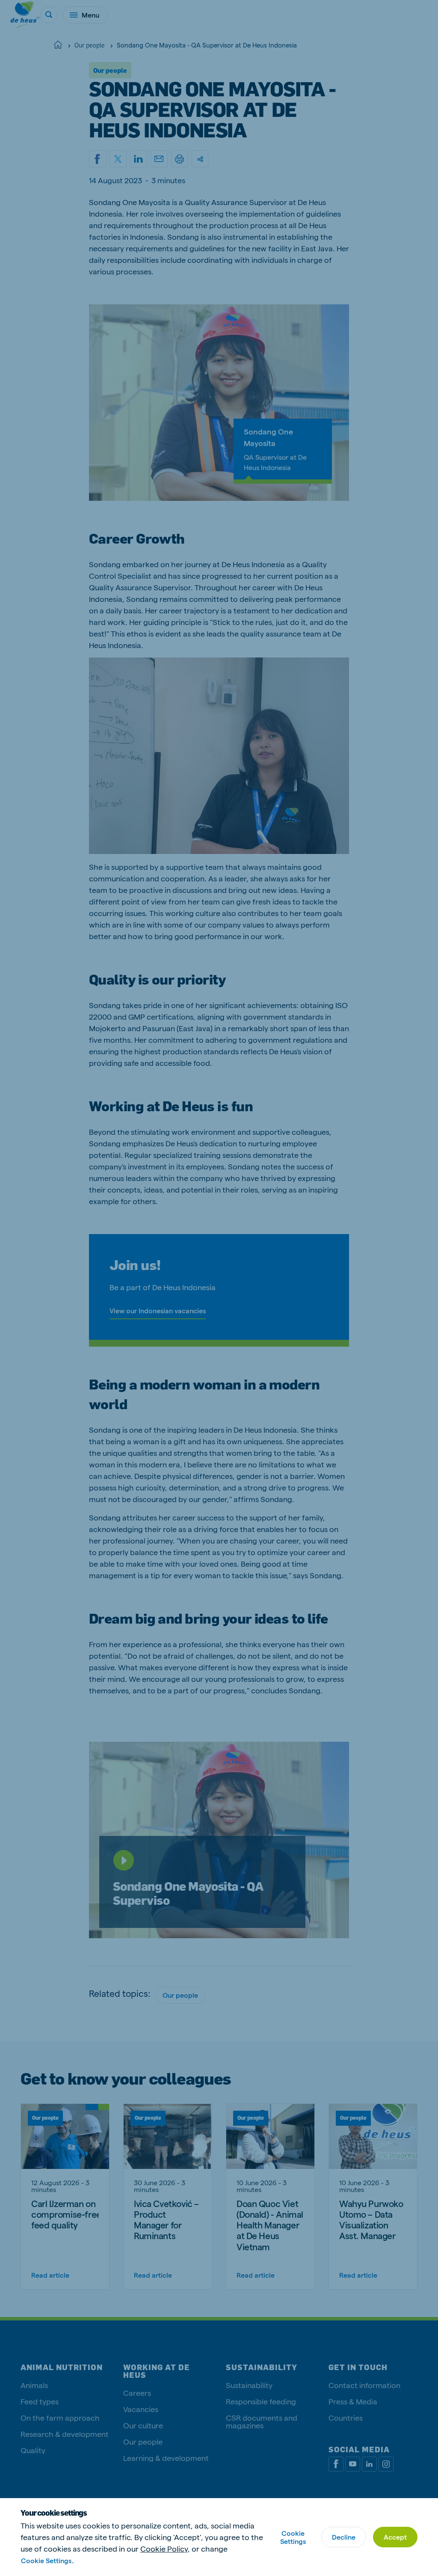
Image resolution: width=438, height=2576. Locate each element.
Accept (395, 2537)
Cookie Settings (46, 2560)
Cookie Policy (164, 2548)
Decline (344, 2537)
